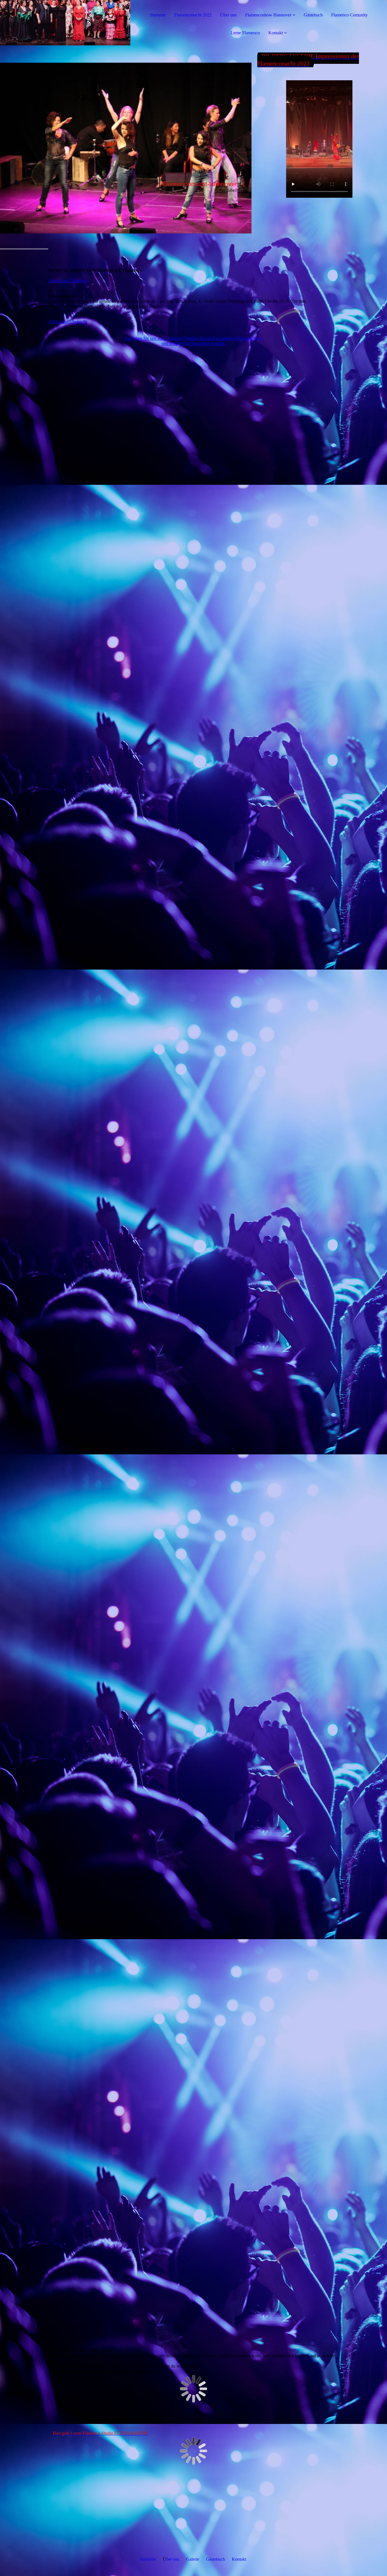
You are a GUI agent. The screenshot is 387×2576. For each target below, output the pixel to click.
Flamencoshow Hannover (268, 15)
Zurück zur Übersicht (68, 281)
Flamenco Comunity (349, 15)
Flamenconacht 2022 (193, 15)
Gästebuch (313, 15)
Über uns (228, 15)
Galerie (193, 2559)
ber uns (173, 2559)
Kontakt (276, 33)
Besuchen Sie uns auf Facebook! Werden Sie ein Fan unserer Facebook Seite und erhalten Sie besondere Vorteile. (193, 341)
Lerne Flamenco (245, 33)
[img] (65, 23)
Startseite (158, 15)
